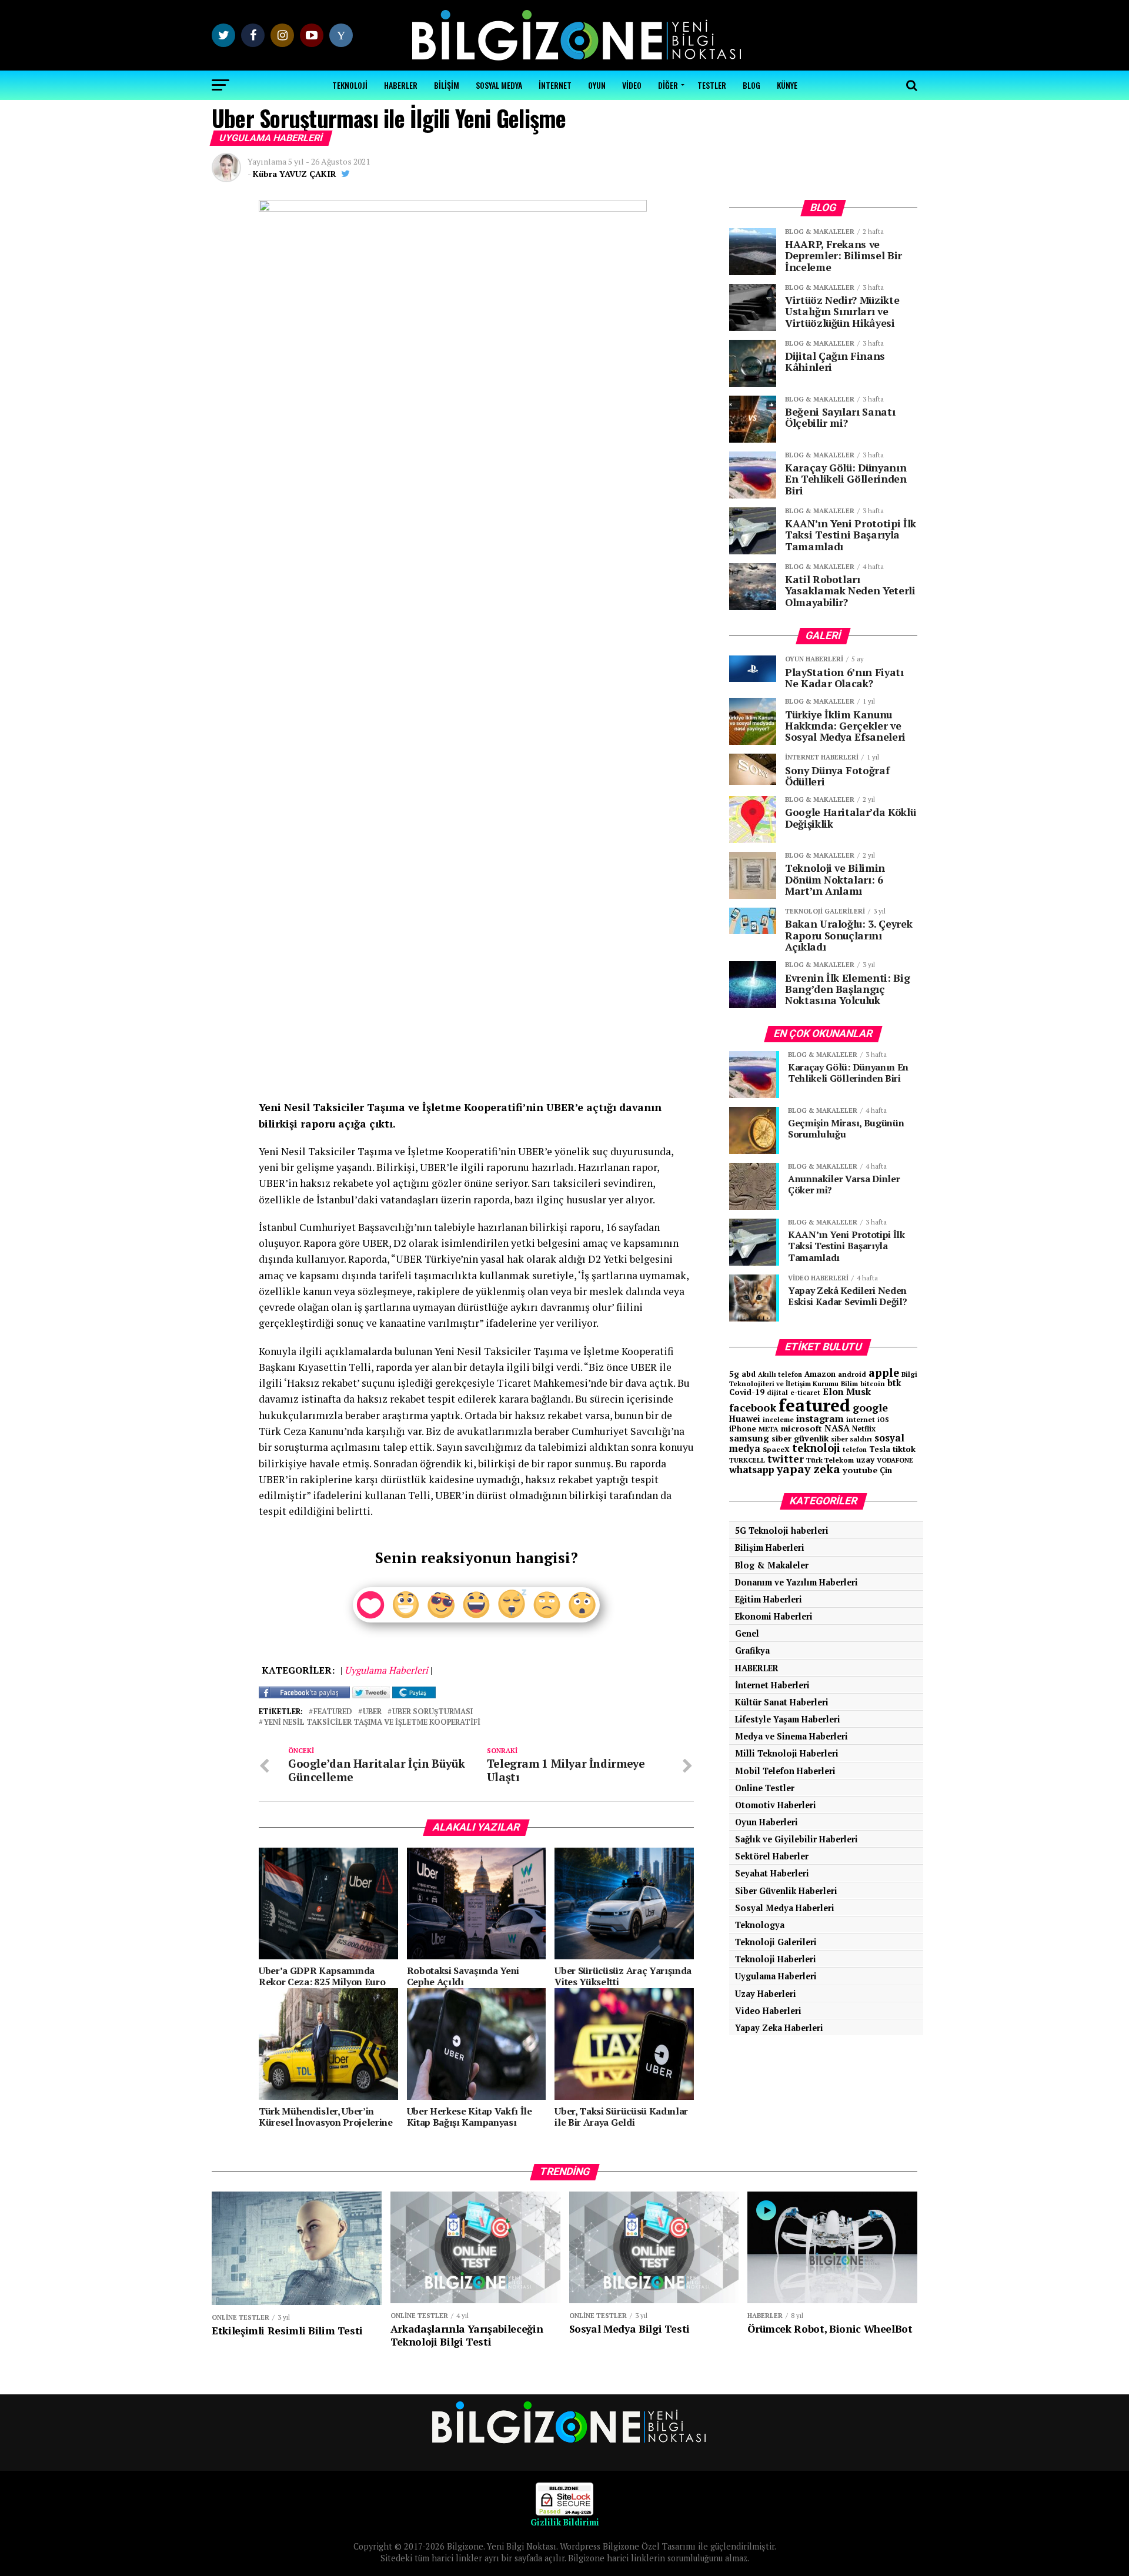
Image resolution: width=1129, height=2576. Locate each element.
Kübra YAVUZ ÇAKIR (295, 174)
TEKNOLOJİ (350, 85)
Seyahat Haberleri (772, 1873)
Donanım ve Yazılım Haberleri (796, 1582)
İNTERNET (555, 85)
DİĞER (668, 85)
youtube (860, 1470)
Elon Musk (847, 1391)
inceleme (778, 1419)
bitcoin (873, 1384)
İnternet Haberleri (772, 1685)
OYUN (597, 85)
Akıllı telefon (780, 1374)
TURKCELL (747, 1460)
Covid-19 (747, 1392)
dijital (777, 1393)
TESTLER (712, 85)
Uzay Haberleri (766, 1994)
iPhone (743, 1429)
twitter (786, 1459)
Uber (372, 1712)
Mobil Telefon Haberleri (785, 1771)
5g (734, 1374)
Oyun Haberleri (766, 1822)
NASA (837, 1428)
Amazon (820, 1374)
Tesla (880, 1449)
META (769, 1429)
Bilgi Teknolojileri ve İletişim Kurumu (823, 1379)
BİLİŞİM (447, 85)
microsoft (801, 1428)
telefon (855, 1450)
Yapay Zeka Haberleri (779, 2028)
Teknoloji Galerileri (776, 1942)
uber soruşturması (432, 1712)
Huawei (745, 1419)
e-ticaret (805, 1392)
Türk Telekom (830, 1460)
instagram (820, 1419)
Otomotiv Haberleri (776, 1805)
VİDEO (632, 85)
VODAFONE (895, 1460)
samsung (749, 1438)
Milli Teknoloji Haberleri (787, 1753)
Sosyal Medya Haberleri (785, 1908)
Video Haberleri (768, 2011)
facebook (753, 1407)
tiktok (904, 1449)
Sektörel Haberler (772, 1856)
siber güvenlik (800, 1438)
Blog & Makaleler (772, 1565)
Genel (747, 1633)
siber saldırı (851, 1439)
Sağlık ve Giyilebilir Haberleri (796, 1839)
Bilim (849, 1384)
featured (333, 1712)
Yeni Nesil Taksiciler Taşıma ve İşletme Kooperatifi (372, 1723)
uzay (865, 1460)
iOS (883, 1420)
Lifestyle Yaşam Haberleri (788, 1719)
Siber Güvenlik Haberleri (786, 1891)
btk (894, 1383)
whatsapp (752, 1470)
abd (749, 1374)
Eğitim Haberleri (769, 1599)
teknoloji (816, 1448)
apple (884, 1373)
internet (861, 1419)
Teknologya (760, 1925)
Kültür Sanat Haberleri (782, 1702)
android (852, 1374)
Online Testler (765, 1788)
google (870, 1407)
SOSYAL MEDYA (499, 85)
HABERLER (401, 85)
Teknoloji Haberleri (776, 1959)
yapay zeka (809, 1469)
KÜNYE (787, 85)
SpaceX (776, 1449)
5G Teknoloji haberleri (782, 1530)
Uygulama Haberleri (776, 1976)
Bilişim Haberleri (770, 1548)
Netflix (864, 1429)
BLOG (751, 85)
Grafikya (752, 1650)
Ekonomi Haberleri (774, 1616)
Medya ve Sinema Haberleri (791, 1736)
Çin (886, 1470)
